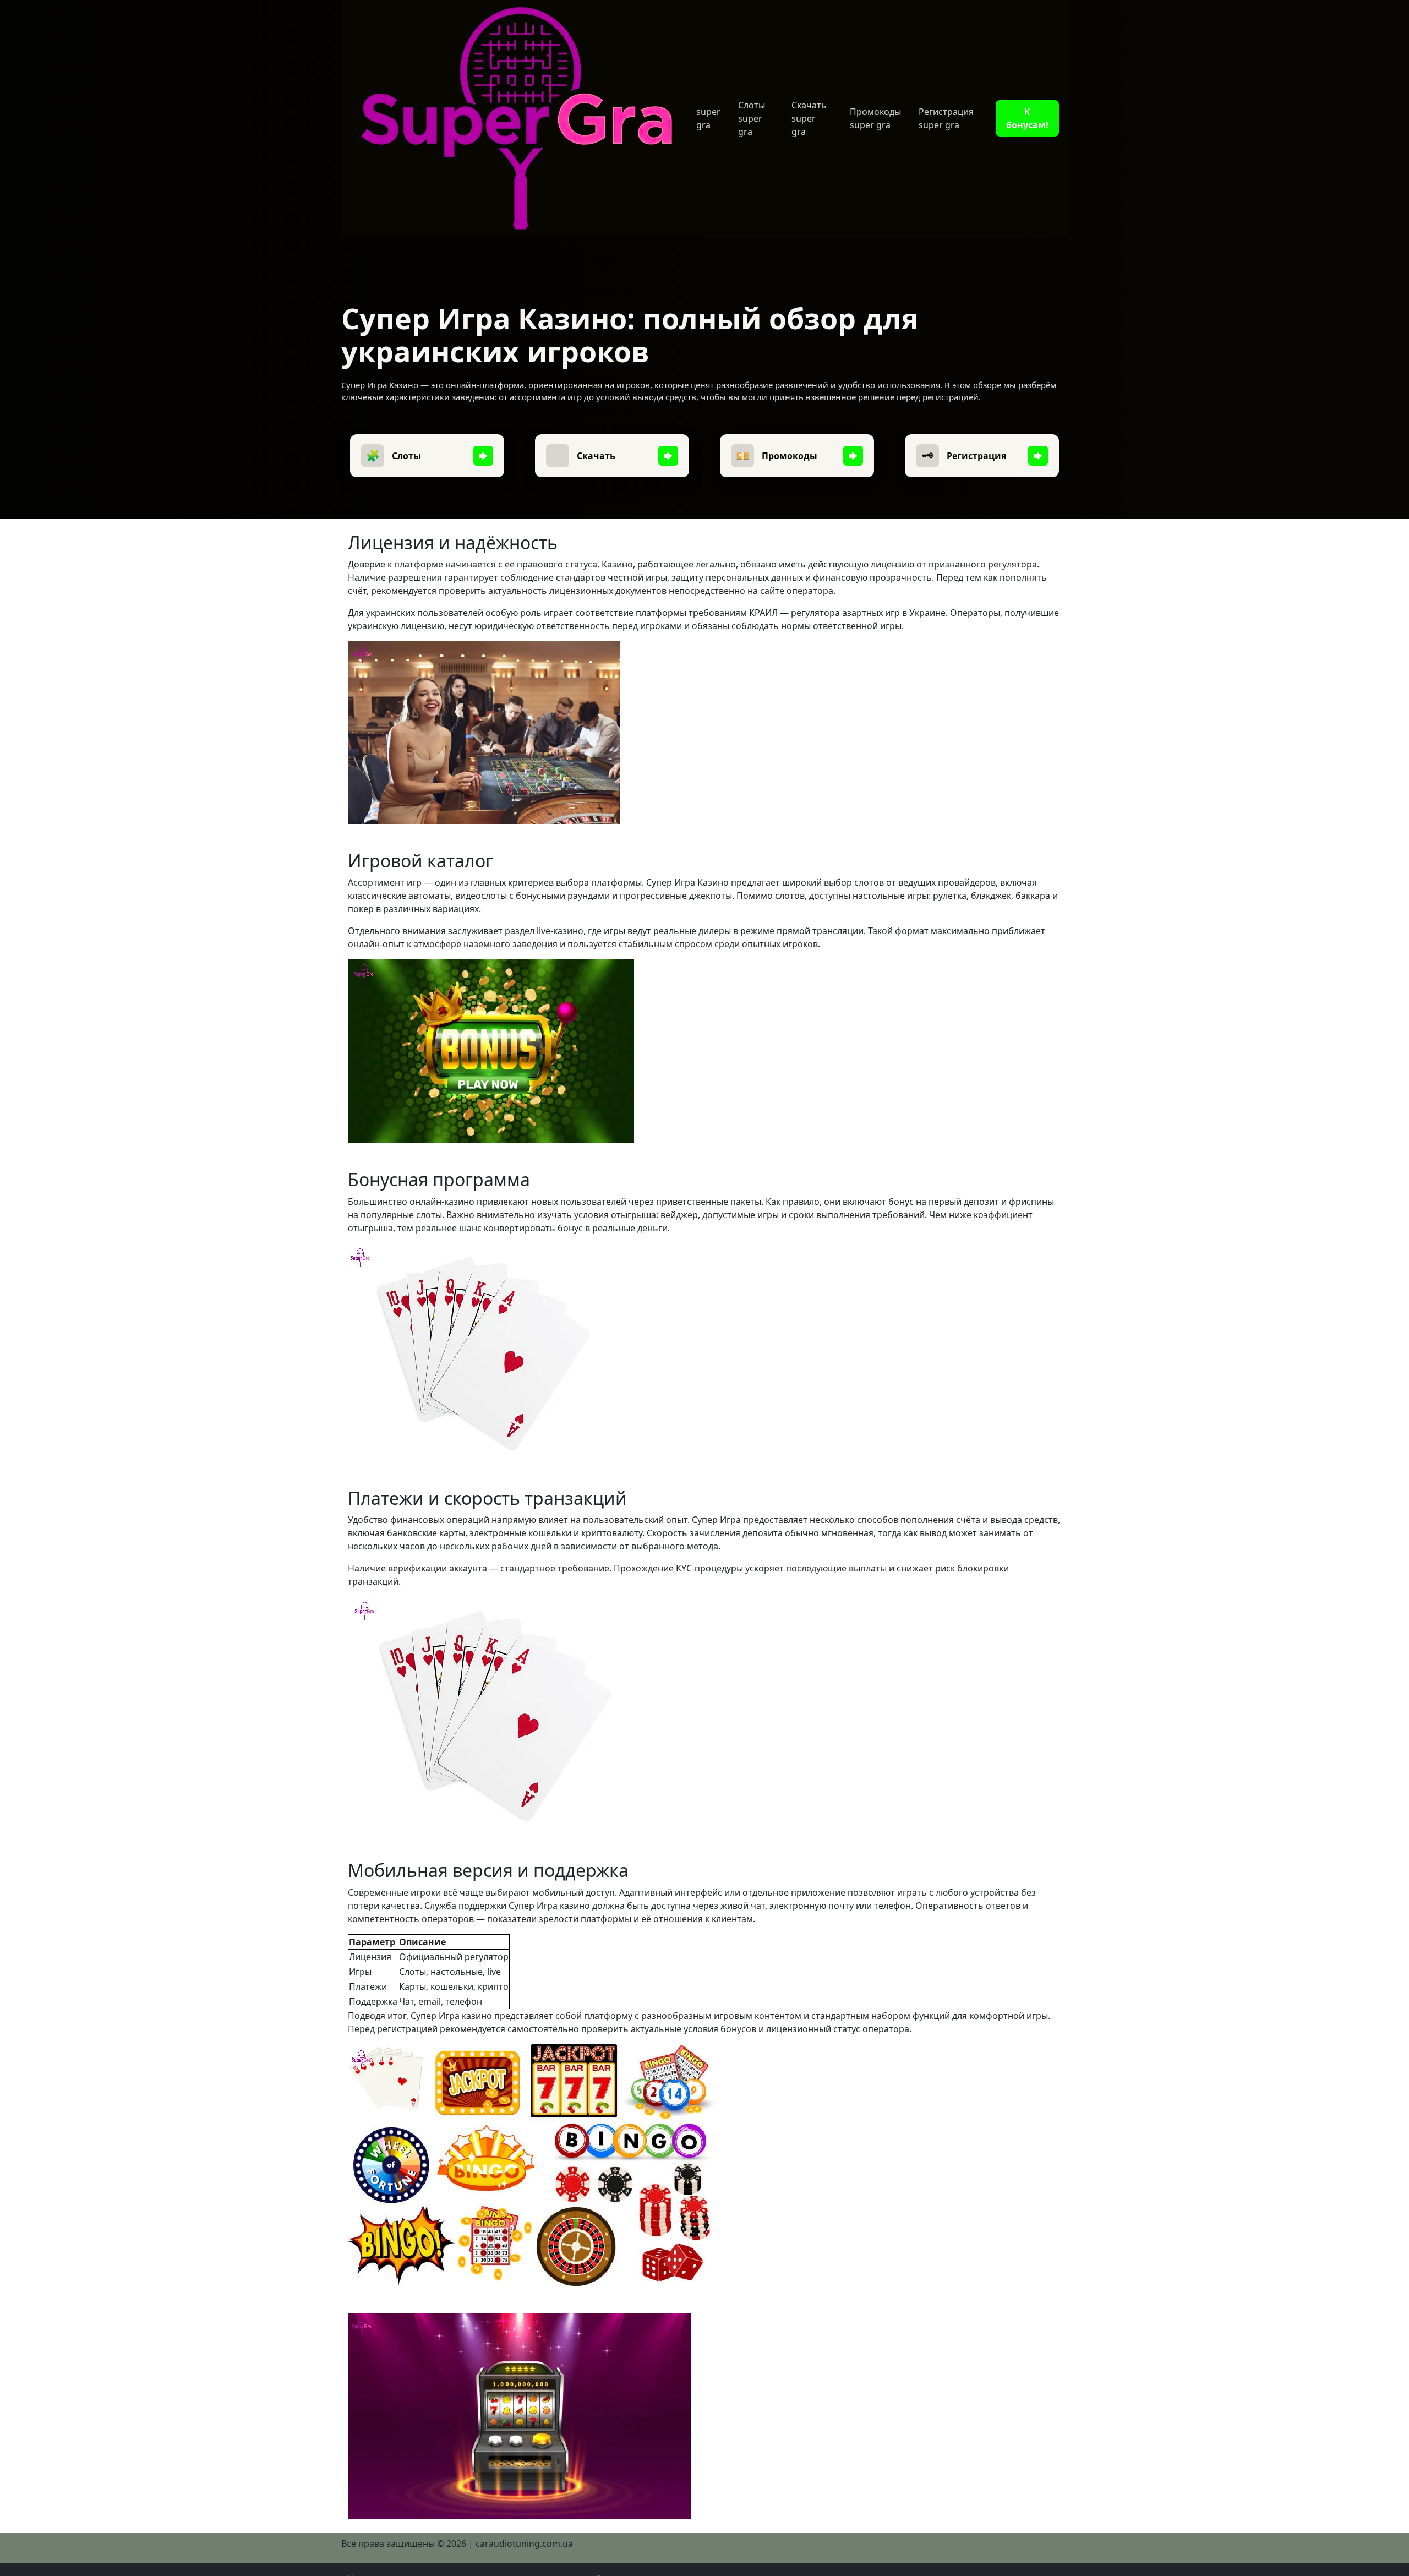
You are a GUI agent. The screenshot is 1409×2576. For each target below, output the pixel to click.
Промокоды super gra (875, 118)
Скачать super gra (809, 118)
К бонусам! (1027, 118)
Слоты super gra (752, 118)
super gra (708, 118)
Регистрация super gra (946, 118)
